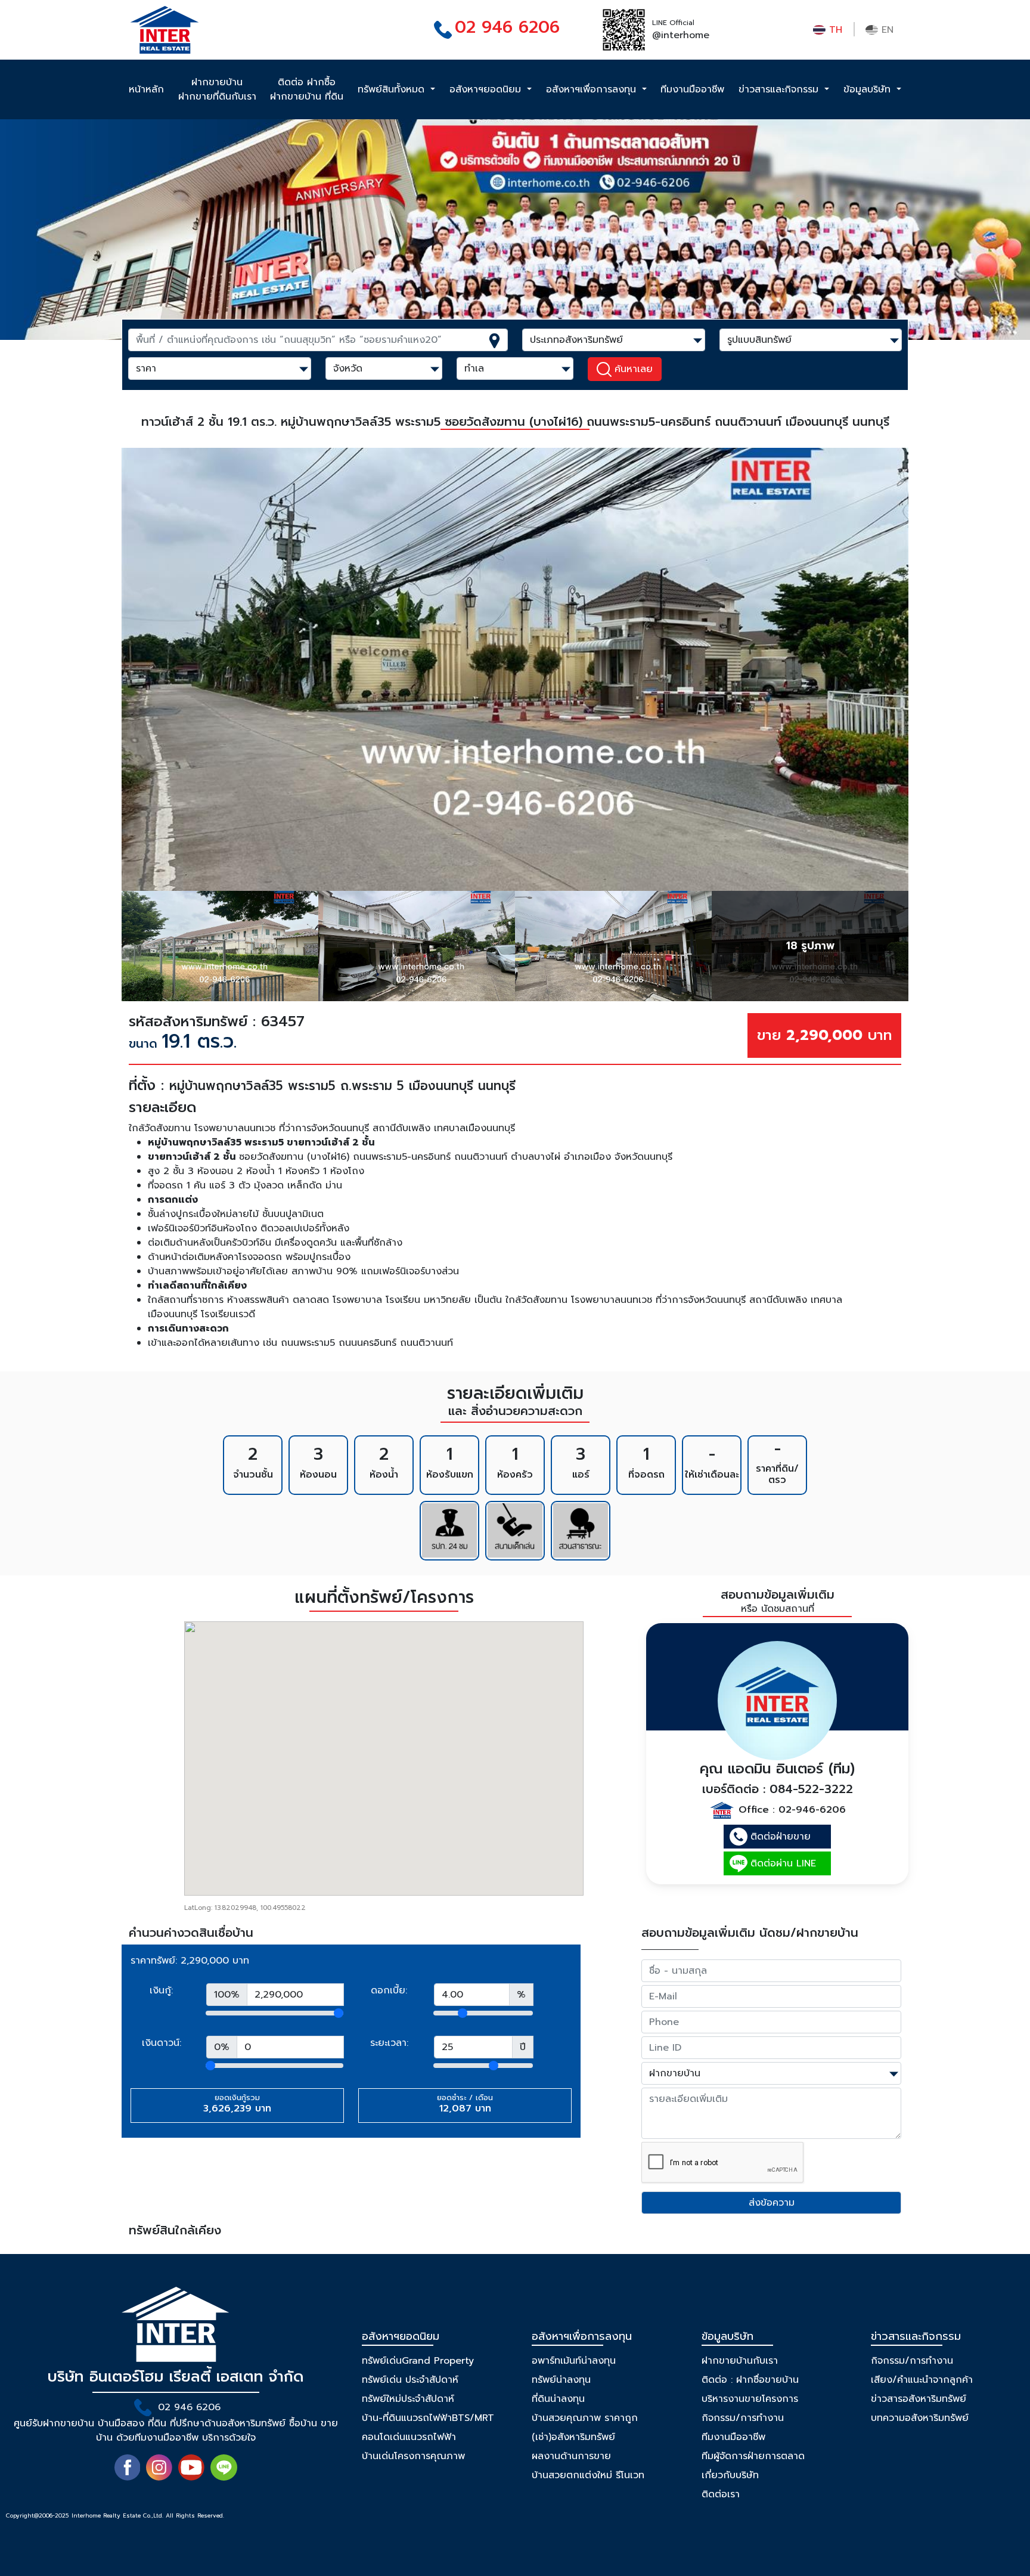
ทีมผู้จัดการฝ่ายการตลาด (753, 2456)
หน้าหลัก (146, 89)
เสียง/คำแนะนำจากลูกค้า (922, 2380)
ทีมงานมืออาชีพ (692, 89)
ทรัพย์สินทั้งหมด (393, 89)
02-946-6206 (812, 1810)
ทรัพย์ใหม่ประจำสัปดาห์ (408, 2399)
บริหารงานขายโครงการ (750, 2399)
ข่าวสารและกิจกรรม (780, 89)
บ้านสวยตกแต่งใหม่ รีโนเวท (588, 2475)
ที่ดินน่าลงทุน (558, 2399)
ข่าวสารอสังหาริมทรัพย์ (919, 2399)
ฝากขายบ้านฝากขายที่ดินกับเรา (217, 89)
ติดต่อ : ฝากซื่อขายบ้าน (750, 2380)
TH (834, 30)
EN (886, 30)
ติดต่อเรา (721, 2494)
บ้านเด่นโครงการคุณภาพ (413, 2456)
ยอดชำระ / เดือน (465, 2104)
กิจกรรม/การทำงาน (743, 2418)
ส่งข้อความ (772, 2203)
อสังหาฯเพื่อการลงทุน (593, 89)
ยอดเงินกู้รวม (237, 2104)
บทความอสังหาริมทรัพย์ (920, 2418)
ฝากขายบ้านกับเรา (740, 2361)
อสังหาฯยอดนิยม (487, 89)
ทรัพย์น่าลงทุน (561, 2380)
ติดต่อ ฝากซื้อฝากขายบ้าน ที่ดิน (307, 89)
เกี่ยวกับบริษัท (730, 2475)
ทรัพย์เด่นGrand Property (418, 2361)
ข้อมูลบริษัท (869, 89)
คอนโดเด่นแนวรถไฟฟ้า (409, 2437)
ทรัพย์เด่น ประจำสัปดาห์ (410, 2380)
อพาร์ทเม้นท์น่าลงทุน (574, 2361)
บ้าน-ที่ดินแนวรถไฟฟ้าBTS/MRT (428, 2418)
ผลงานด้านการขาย (571, 2456)
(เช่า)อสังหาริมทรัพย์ (573, 2437)
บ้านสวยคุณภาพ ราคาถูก (585, 2418)
